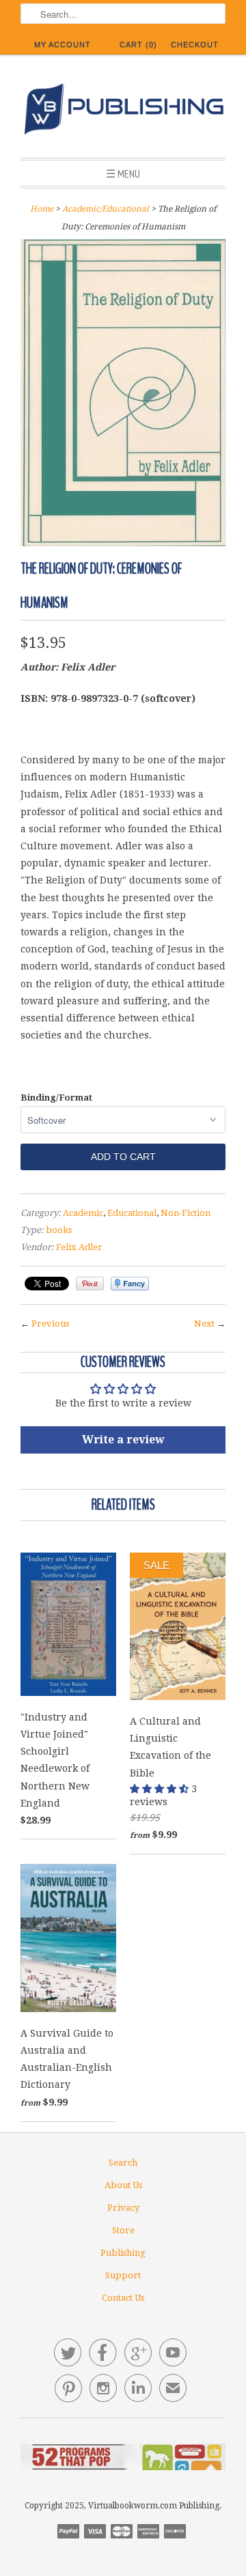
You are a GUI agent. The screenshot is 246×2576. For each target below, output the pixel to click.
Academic (83, 1213)
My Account (63, 44)
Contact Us (123, 2298)
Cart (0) (138, 44)
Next (204, 1324)
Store (123, 2230)
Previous (50, 1324)
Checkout (195, 44)
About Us (123, 2185)
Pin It (90, 1284)
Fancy (130, 1284)
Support (123, 2275)
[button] (161, 1789)
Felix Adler (79, 1247)
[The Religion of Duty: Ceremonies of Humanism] (123, 543)
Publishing (123, 2253)
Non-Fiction (186, 1213)
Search (123, 2163)
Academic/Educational (106, 209)
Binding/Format (56, 1098)
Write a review (123, 1440)
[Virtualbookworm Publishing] (123, 111)
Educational (132, 1213)
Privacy (123, 2208)
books (59, 1230)
